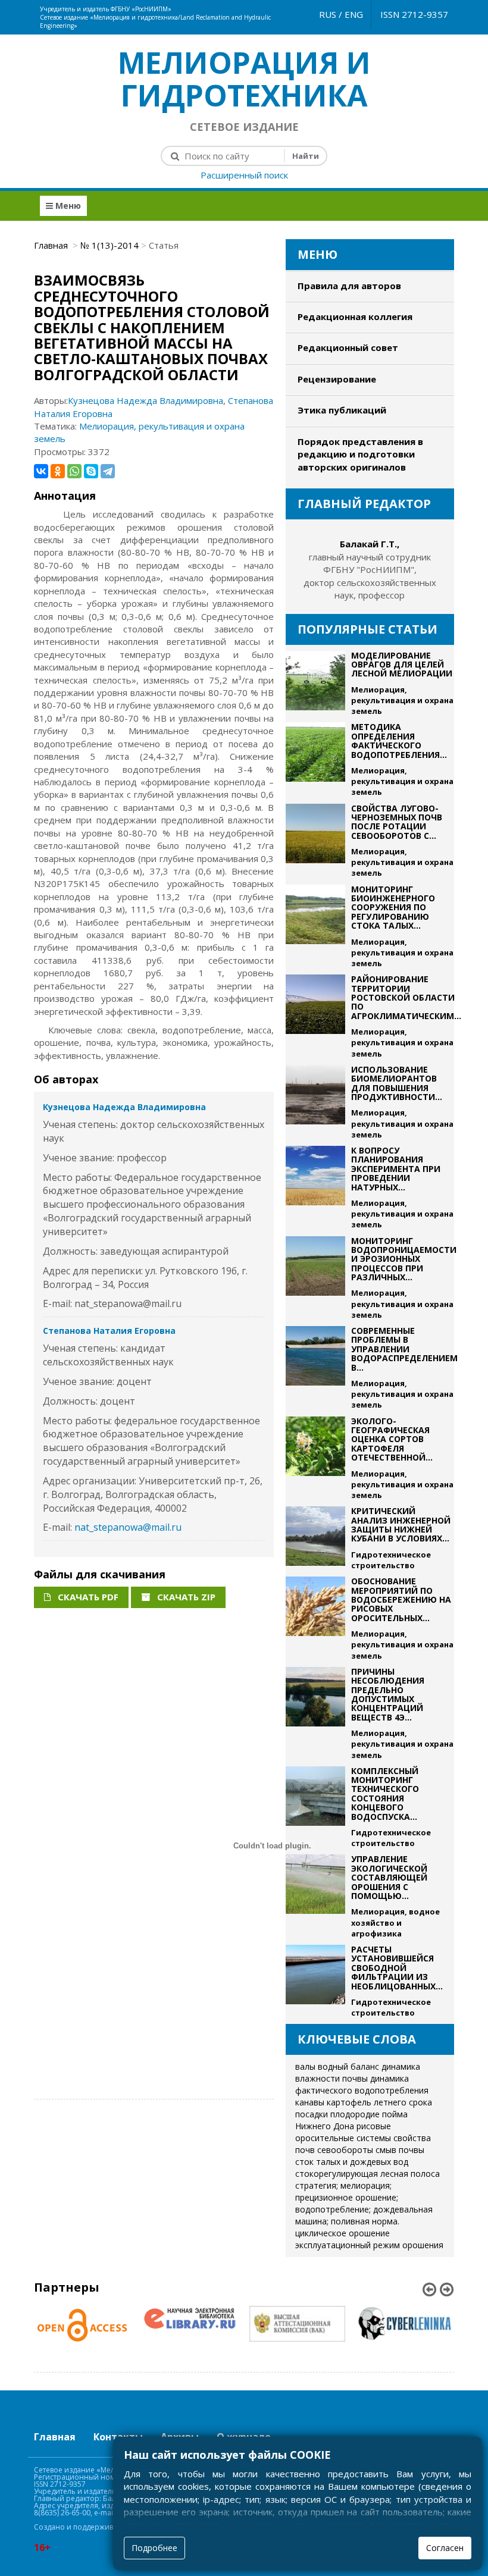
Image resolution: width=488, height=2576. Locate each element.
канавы (310, 2102)
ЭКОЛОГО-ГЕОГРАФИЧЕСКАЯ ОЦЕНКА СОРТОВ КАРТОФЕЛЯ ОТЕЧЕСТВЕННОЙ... (392, 1439)
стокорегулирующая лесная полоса (367, 2174)
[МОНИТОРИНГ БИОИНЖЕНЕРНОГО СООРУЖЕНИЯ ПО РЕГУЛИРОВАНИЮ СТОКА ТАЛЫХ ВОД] (315, 927)
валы (305, 2066)
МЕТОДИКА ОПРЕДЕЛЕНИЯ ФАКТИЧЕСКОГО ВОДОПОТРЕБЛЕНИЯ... (399, 740)
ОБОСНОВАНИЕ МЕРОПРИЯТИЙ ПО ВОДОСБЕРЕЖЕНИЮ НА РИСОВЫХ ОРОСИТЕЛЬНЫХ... (401, 1599)
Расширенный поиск (244, 175)
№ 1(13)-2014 (110, 245)
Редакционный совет (348, 347)
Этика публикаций (342, 410)
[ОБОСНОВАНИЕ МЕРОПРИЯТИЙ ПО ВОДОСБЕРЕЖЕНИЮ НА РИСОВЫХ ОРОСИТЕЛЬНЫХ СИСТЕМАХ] (315, 1619)
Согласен (445, 2548)
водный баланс (348, 2066)
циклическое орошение (342, 2233)
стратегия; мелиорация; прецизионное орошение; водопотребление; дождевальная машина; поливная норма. (364, 2203)
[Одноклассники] (58, 471)
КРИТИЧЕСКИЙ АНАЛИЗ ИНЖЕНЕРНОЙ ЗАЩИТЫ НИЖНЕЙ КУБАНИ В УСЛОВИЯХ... (401, 1524)
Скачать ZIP (185, 1597)
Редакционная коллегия (355, 316)
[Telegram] (108, 471)
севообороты (345, 2150)
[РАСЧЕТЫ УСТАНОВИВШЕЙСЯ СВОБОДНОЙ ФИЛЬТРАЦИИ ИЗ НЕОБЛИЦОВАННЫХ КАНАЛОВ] (315, 1981)
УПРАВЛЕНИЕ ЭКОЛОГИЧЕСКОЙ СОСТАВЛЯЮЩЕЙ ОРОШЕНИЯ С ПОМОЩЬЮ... (389, 1877)
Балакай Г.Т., (370, 544)
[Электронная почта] (286, 6)
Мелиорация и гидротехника (244, 79)
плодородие (355, 2114)
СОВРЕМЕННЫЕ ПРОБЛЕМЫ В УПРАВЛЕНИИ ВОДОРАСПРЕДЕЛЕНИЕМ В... (404, 1349)
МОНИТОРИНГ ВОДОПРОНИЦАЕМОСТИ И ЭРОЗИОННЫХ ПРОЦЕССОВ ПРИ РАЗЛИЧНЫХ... (404, 1259)
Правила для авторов (349, 286)
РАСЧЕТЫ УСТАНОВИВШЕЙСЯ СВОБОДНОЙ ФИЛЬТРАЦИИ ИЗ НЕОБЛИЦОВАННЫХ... (397, 1968)
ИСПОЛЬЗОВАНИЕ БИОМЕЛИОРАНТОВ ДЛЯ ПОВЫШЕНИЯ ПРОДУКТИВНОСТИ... (397, 1083)
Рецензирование (337, 379)
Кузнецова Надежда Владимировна (146, 400)
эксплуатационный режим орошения (369, 2245)
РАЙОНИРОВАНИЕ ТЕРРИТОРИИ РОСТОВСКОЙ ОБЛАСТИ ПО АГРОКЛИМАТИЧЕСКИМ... (406, 997)
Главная (52, 245)
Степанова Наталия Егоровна (109, 1331)
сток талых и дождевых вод (352, 2162)
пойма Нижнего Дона (351, 2120)
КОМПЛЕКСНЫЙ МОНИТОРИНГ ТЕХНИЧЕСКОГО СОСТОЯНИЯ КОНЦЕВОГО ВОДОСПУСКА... (385, 1794)
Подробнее (154, 2548)
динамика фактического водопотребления (362, 2084)
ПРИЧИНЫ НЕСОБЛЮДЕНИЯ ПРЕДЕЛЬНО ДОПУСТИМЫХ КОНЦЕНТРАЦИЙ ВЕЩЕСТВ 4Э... (388, 1694)
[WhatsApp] (74, 471)
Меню (67, 206)
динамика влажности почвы (358, 2072)
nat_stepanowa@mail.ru (128, 1527)
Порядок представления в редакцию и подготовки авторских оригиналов (360, 454)
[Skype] (91, 471)
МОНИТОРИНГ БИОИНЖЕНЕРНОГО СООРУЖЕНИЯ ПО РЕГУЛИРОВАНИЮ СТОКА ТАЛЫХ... (393, 908)
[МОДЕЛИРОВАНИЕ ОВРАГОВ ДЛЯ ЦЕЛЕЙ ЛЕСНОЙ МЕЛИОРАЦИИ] (315, 684)
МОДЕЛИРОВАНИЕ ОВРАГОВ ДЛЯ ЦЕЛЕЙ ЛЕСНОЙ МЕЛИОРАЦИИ (402, 665)
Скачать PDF (87, 1597)
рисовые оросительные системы (343, 2132)
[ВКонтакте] (41, 471)
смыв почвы (400, 2150)
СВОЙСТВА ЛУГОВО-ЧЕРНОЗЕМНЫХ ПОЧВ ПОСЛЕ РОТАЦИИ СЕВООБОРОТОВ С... (397, 822)
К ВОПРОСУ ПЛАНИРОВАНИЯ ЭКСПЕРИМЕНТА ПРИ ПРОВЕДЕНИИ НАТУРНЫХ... (396, 1169)
